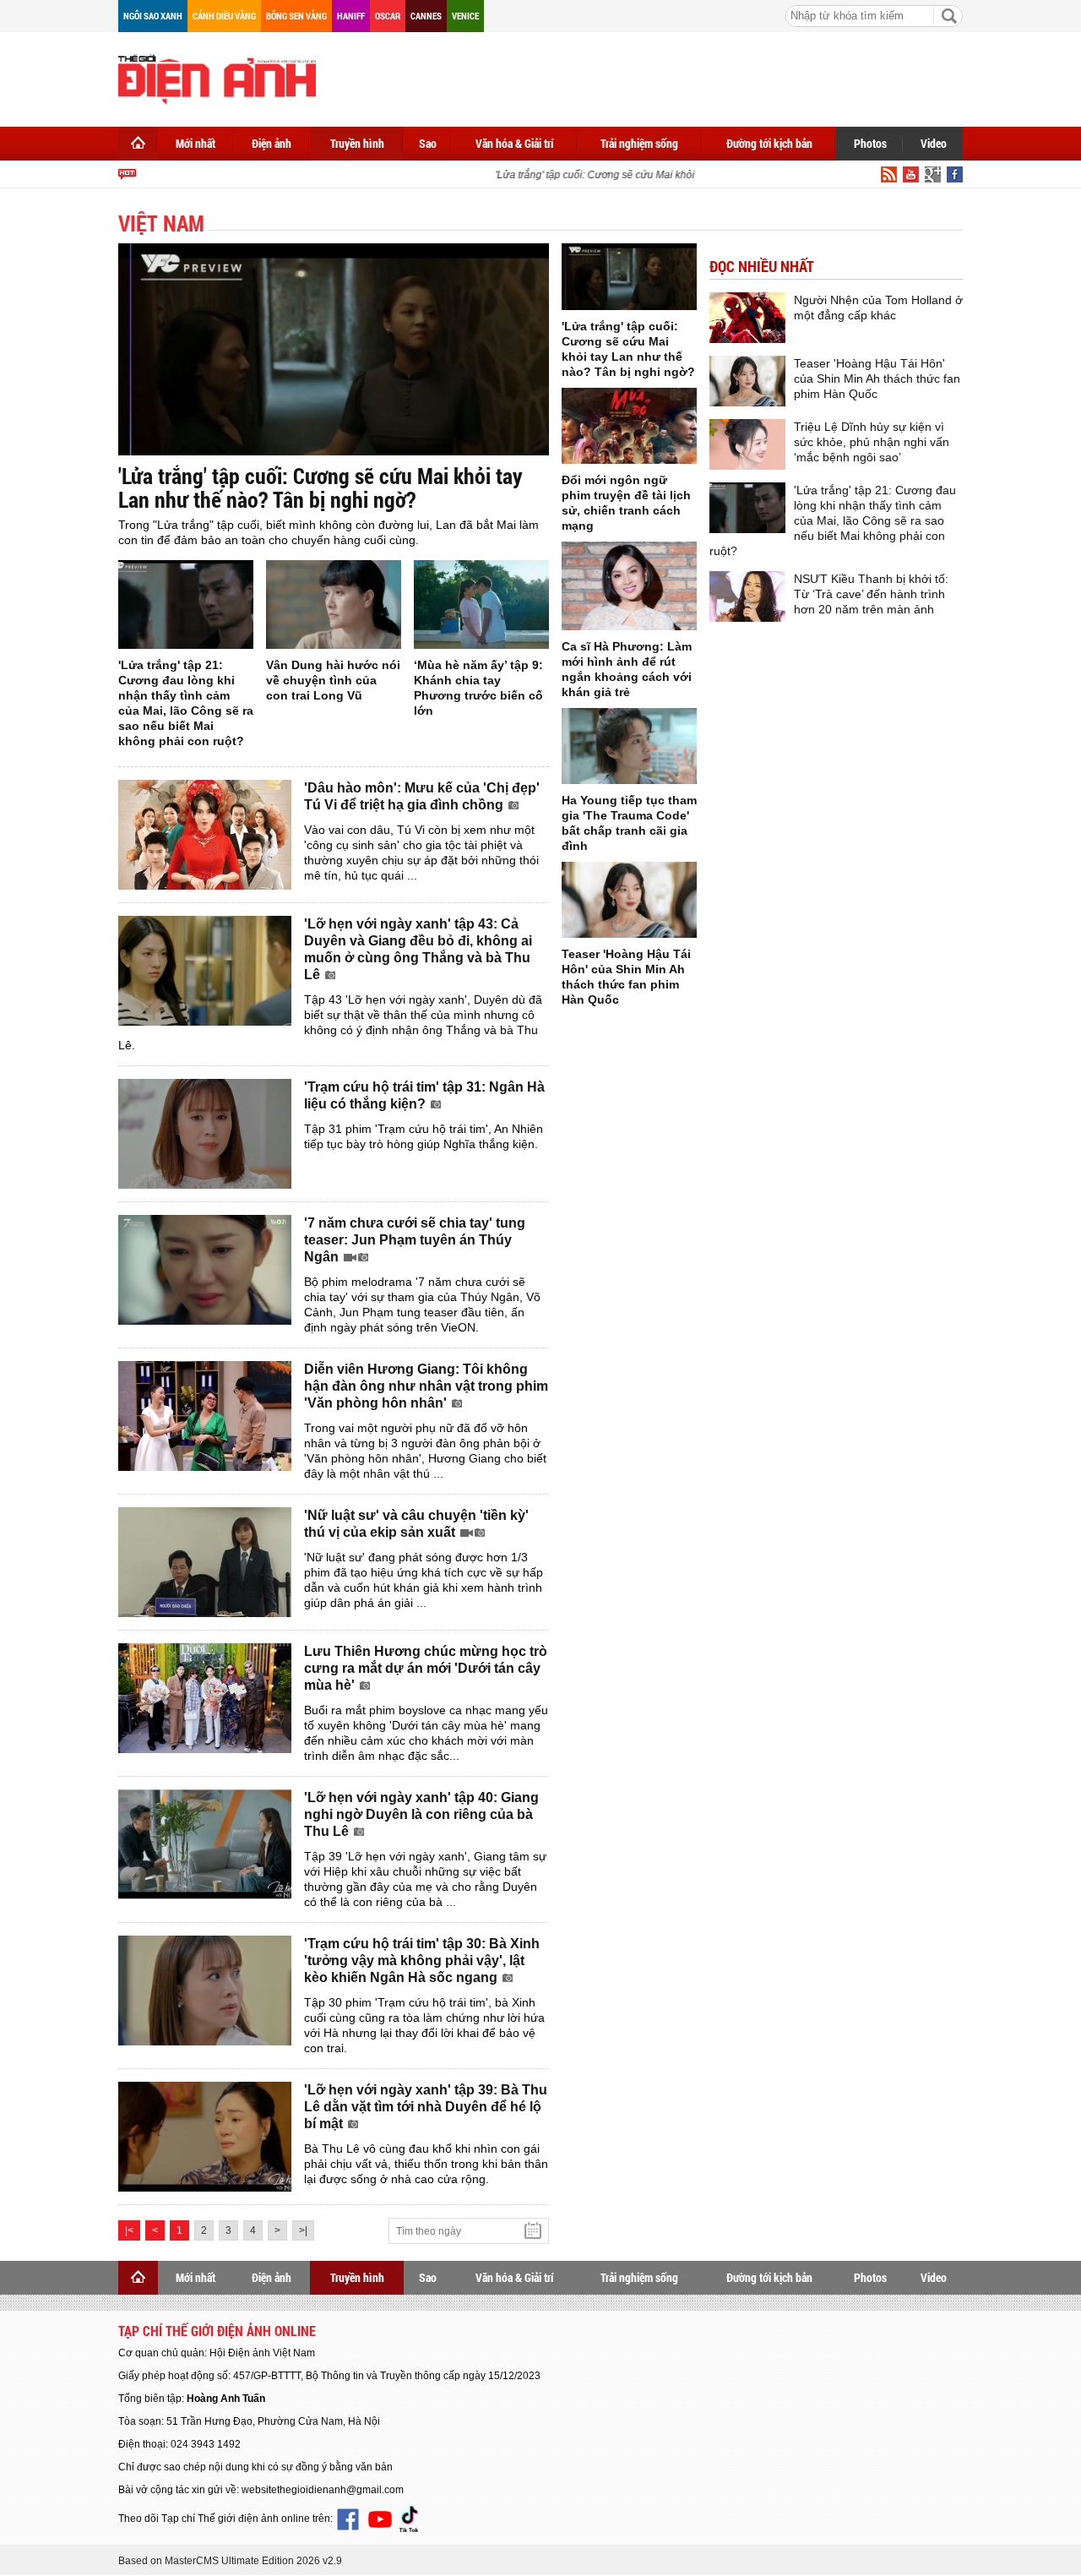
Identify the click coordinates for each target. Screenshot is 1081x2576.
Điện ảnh (272, 143)
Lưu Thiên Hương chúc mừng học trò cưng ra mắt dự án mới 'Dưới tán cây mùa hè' (426, 1668)
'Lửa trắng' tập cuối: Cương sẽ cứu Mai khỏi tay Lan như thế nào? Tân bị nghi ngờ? (668, 175)
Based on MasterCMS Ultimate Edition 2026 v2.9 (230, 2561)
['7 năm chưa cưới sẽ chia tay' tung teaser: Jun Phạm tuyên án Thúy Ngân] (205, 1270)
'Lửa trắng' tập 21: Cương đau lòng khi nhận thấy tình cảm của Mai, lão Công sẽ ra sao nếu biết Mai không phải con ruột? (833, 520)
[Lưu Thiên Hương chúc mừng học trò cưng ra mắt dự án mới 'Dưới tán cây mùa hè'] (205, 1698)
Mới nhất (196, 143)
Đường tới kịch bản (769, 143)
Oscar (388, 16)
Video (934, 143)
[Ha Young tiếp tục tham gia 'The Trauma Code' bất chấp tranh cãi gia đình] (629, 746)
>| (303, 2230)
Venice (465, 16)
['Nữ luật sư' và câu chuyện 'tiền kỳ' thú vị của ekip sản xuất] (205, 1562)
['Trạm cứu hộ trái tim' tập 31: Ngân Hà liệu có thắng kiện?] (205, 1134)
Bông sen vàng (296, 16)
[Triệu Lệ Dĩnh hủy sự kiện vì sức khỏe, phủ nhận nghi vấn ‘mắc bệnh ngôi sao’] (747, 444)
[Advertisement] (655, 76)
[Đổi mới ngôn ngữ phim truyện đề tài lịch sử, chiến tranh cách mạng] (629, 426)
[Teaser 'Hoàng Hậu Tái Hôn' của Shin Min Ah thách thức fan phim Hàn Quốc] (629, 900)
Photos (870, 143)
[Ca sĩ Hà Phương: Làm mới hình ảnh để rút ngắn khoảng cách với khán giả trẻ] (629, 586)
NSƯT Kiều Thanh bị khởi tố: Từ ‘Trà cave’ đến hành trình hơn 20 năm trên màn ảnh (871, 594)
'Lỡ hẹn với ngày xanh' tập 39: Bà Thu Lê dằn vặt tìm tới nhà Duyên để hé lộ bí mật (426, 2107)
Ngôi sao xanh (153, 16)
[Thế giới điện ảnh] (217, 78)
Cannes (426, 16)
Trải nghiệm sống (639, 143)
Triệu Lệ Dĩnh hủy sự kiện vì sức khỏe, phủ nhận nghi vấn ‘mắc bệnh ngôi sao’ (872, 442)
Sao (428, 143)
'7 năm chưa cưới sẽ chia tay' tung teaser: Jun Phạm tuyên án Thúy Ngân (415, 1240)
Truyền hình (357, 143)
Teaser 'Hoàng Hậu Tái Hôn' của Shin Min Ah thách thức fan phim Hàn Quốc (877, 379)
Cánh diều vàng (224, 16)
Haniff (351, 16)
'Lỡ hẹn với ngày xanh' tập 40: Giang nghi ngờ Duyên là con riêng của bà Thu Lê (421, 1814)
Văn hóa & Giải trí (515, 143)
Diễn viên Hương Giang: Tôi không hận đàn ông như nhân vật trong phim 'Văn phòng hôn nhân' (426, 1386)
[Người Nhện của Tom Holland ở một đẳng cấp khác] (747, 318)
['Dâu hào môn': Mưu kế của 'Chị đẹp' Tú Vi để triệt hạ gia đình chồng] (205, 835)
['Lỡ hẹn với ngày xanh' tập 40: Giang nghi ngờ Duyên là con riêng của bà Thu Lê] (205, 1844)
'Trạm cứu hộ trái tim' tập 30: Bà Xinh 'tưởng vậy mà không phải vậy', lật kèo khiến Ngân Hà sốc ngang (422, 1961)
